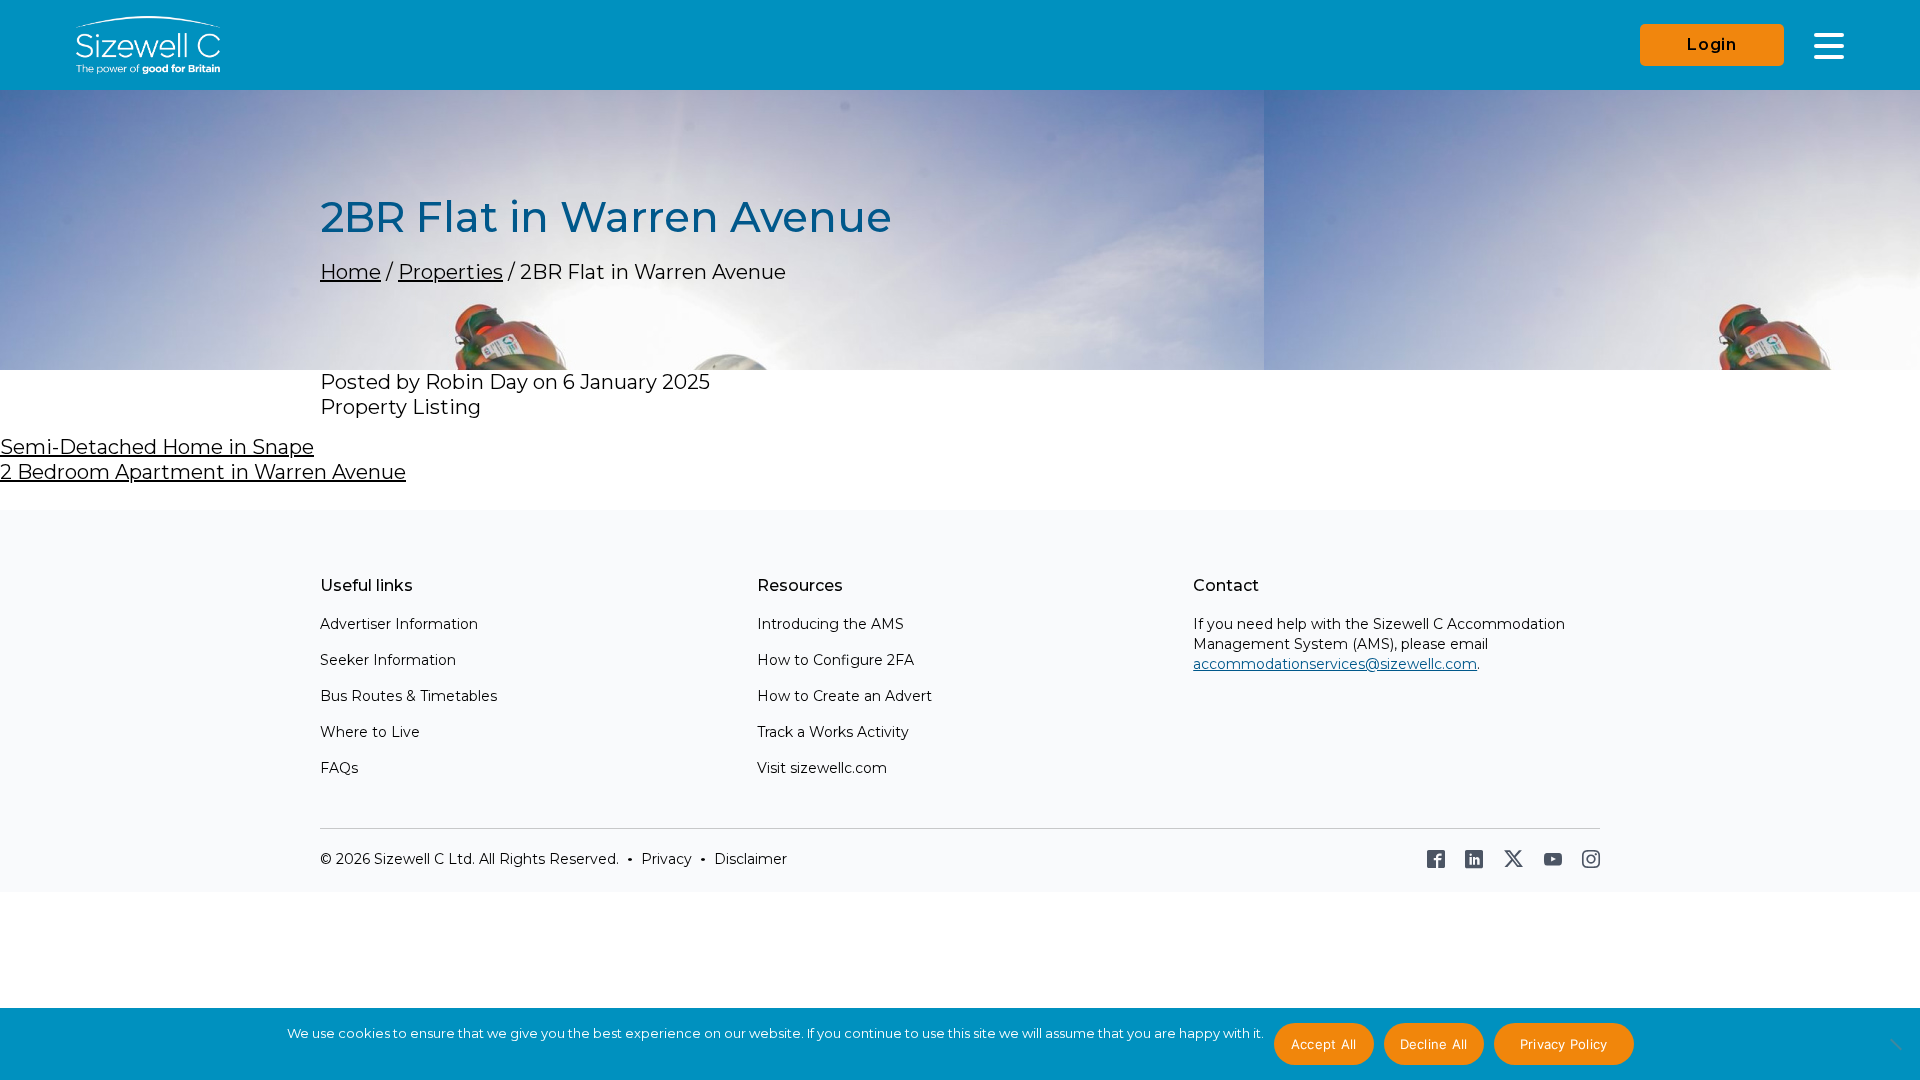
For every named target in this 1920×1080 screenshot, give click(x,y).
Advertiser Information (399, 624)
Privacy (666, 859)
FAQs (339, 768)
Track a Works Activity (833, 732)
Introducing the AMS (830, 624)
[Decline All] (1895, 1055)
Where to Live (370, 732)
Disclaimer (750, 859)
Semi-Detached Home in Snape (157, 447)
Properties (450, 272)
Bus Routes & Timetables (408, 696)
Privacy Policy (1564, 1044)
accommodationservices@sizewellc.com (1335, 664)
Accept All (1324, 1044)
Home (350, 272)
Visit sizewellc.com (822, 768)
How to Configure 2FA (835, 660)
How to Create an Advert (844, 696)
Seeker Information (388, 660)
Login (1712, 44)
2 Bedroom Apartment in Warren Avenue (203, 472)
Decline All (1434, 1044)
